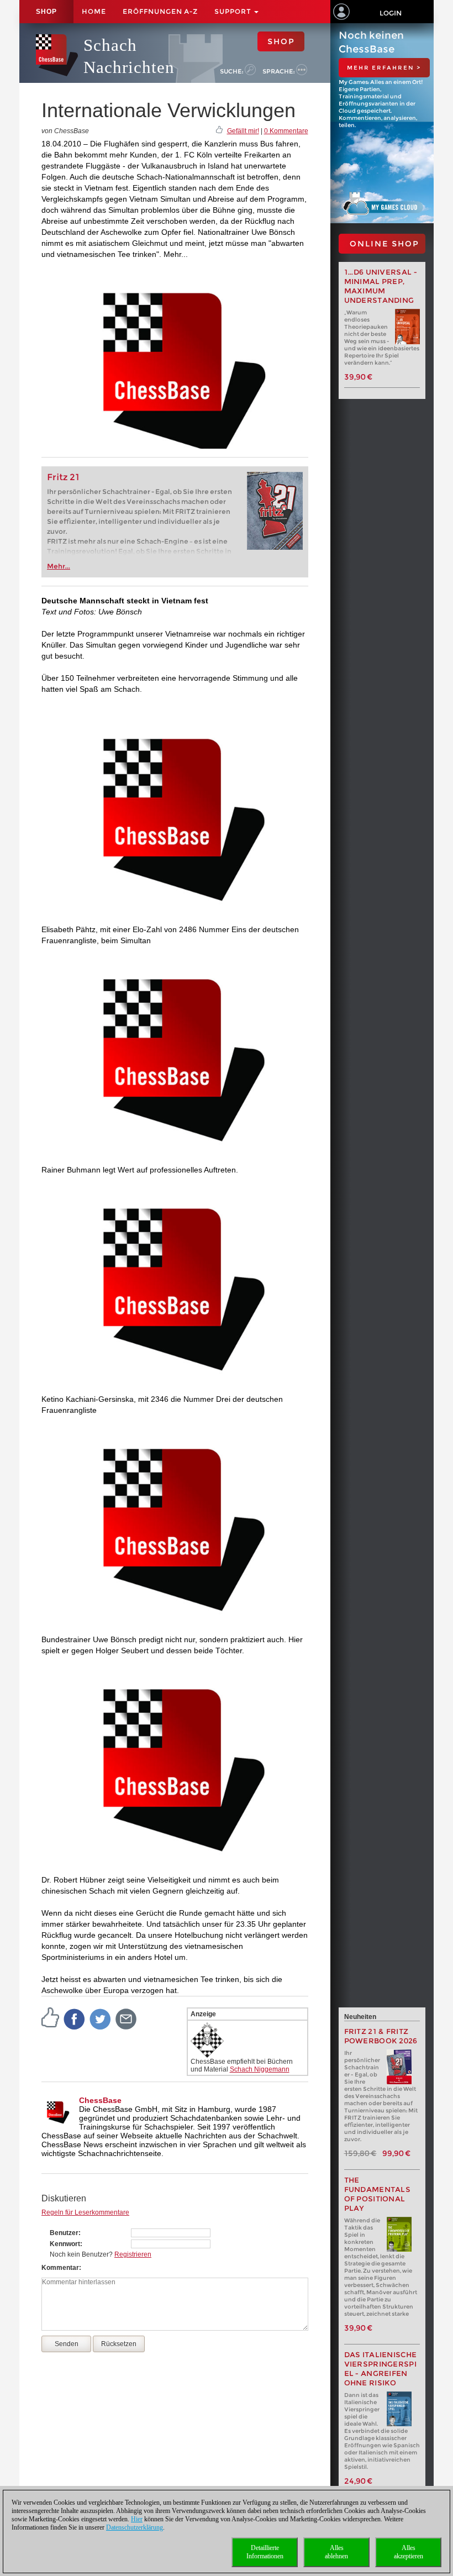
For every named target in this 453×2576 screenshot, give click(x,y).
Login (391, 13)
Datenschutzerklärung (135, 2527)
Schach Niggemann (260, 2069)
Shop (46, 12)
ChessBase (100, 2100)
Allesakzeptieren (409, 2552)
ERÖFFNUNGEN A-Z (160, 11)
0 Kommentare (286, 131)
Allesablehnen (336, 2552)
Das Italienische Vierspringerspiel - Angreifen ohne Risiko (381, 2369)
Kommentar (60, 2268)
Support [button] (234, 11)
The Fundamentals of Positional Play (378, 2194)
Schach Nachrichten (129, 56)
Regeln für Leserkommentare (85, 2212)
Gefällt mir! (243, 131)
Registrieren (133, 2254)
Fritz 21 (63, 477)
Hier (137, 2519)
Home (94, 11)
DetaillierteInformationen (265, 2552)
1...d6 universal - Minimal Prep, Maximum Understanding (381, 286)
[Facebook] (75, 2018)
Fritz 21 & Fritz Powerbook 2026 (381, 2036)
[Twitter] (101, 2018)
